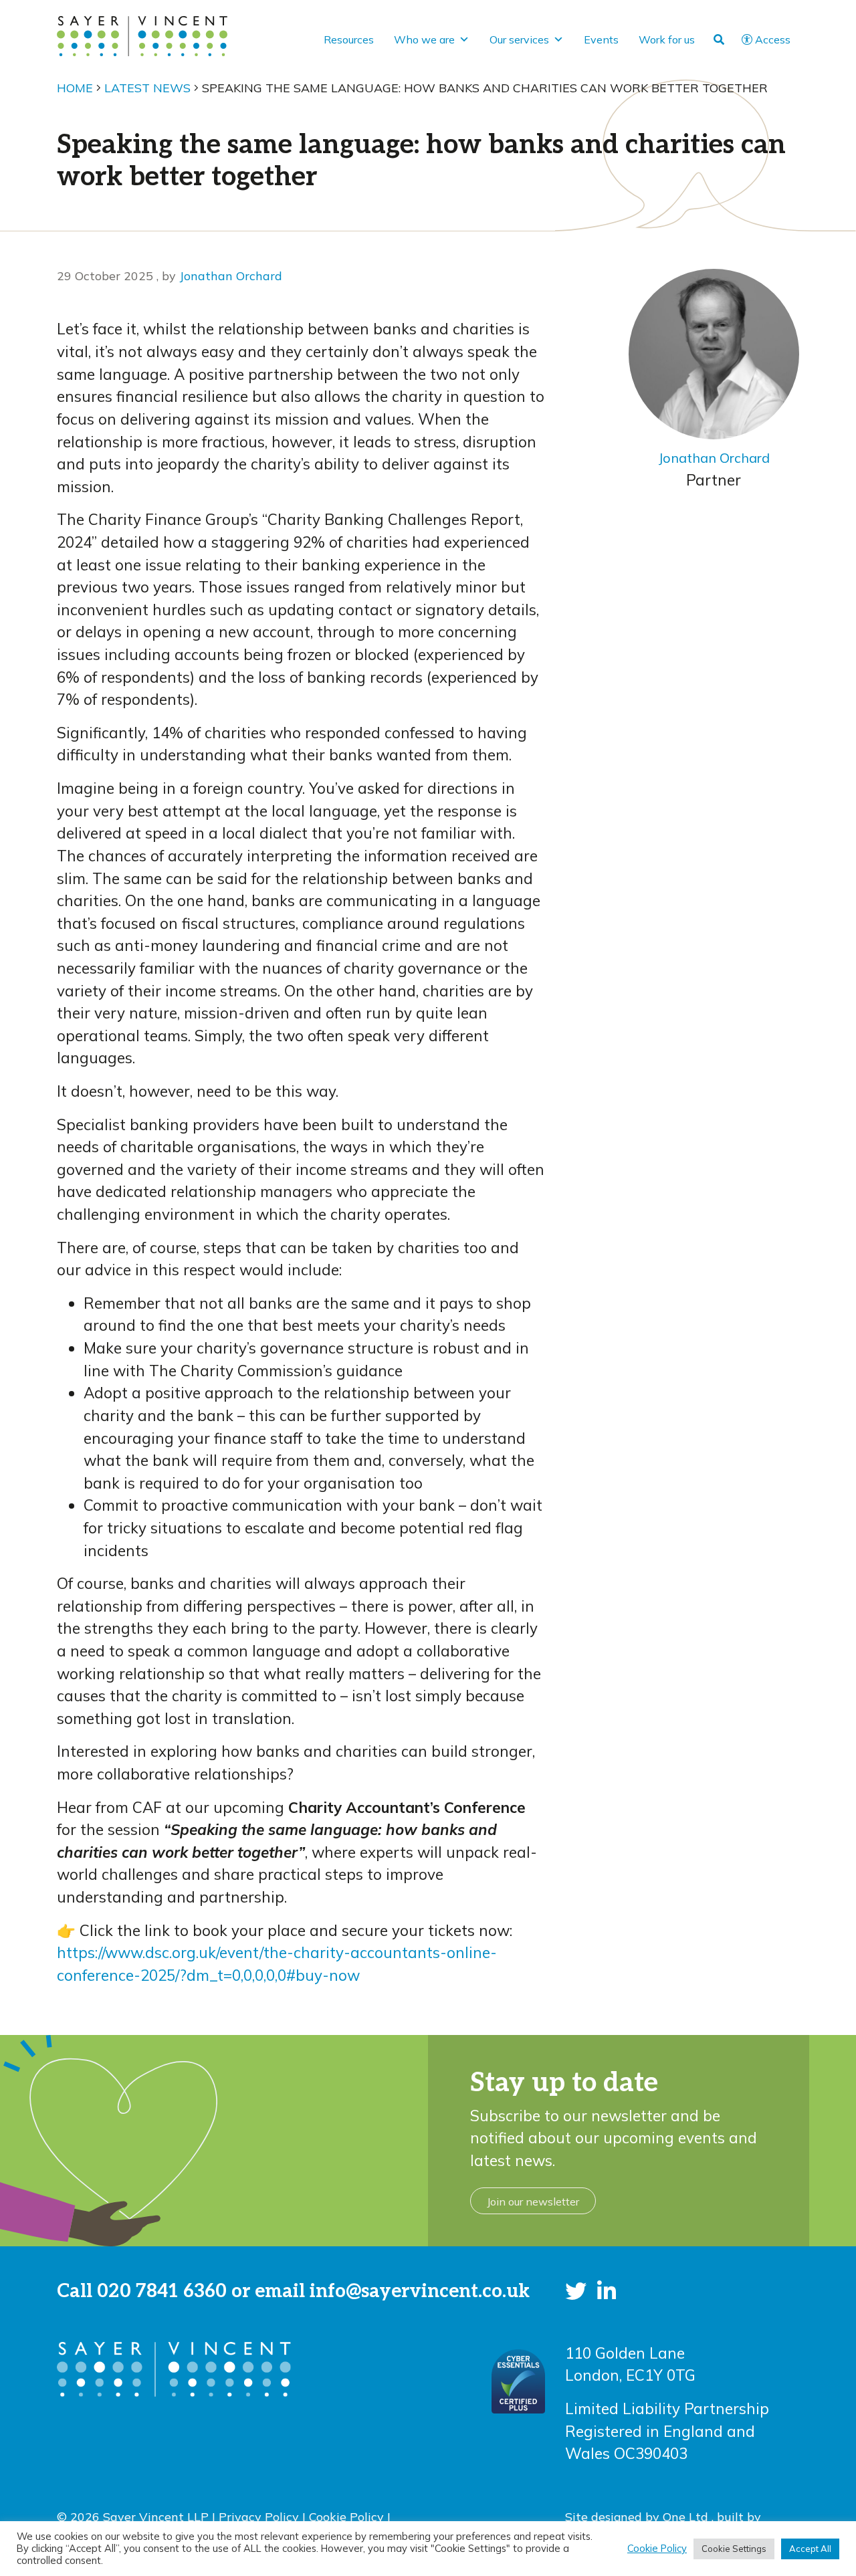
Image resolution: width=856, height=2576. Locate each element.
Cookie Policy (346, 2516)
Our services (519, 39)
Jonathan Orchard (231, 276)
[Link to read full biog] (714, 354)
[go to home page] (142, 34)
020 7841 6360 (162, 2291)
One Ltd (687, 2516)
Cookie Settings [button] (734, 2549)
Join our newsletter (533, 2202)
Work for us (667, 39)
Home (75, 88)
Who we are (424, 39)
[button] (576, 2291)
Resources (349, 39)
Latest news (147, 88)
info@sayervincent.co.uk (420, 2291)
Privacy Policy (259, 2516)
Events (601, 39)
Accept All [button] (810, 2549)
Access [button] (773, 39)
